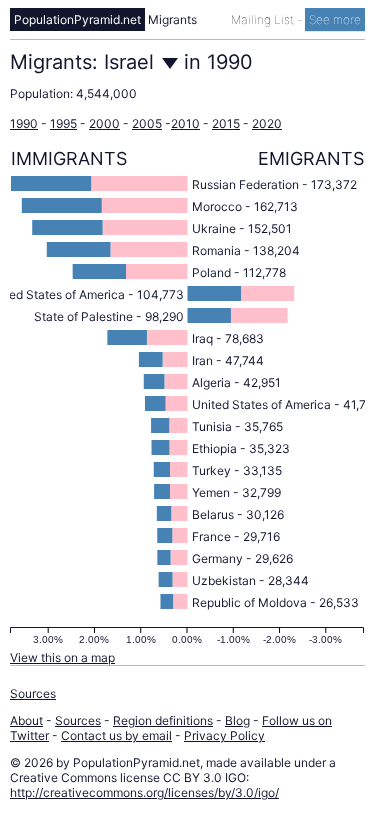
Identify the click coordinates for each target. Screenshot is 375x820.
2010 (185, 123)
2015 (226, 123)
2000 (104, 123)
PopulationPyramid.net (77, 19)
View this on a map (62, 657)
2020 (267, 123)
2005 (147, 123)
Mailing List (264, 19)
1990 (24, 123)
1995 (63, 123)
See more (335, 19)
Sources (33, 693)
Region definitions (163, 720)
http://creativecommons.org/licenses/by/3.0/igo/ (144, 792)
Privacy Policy (224, 735)
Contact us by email (116, 735)
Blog (237, 720)
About (26, 720)
